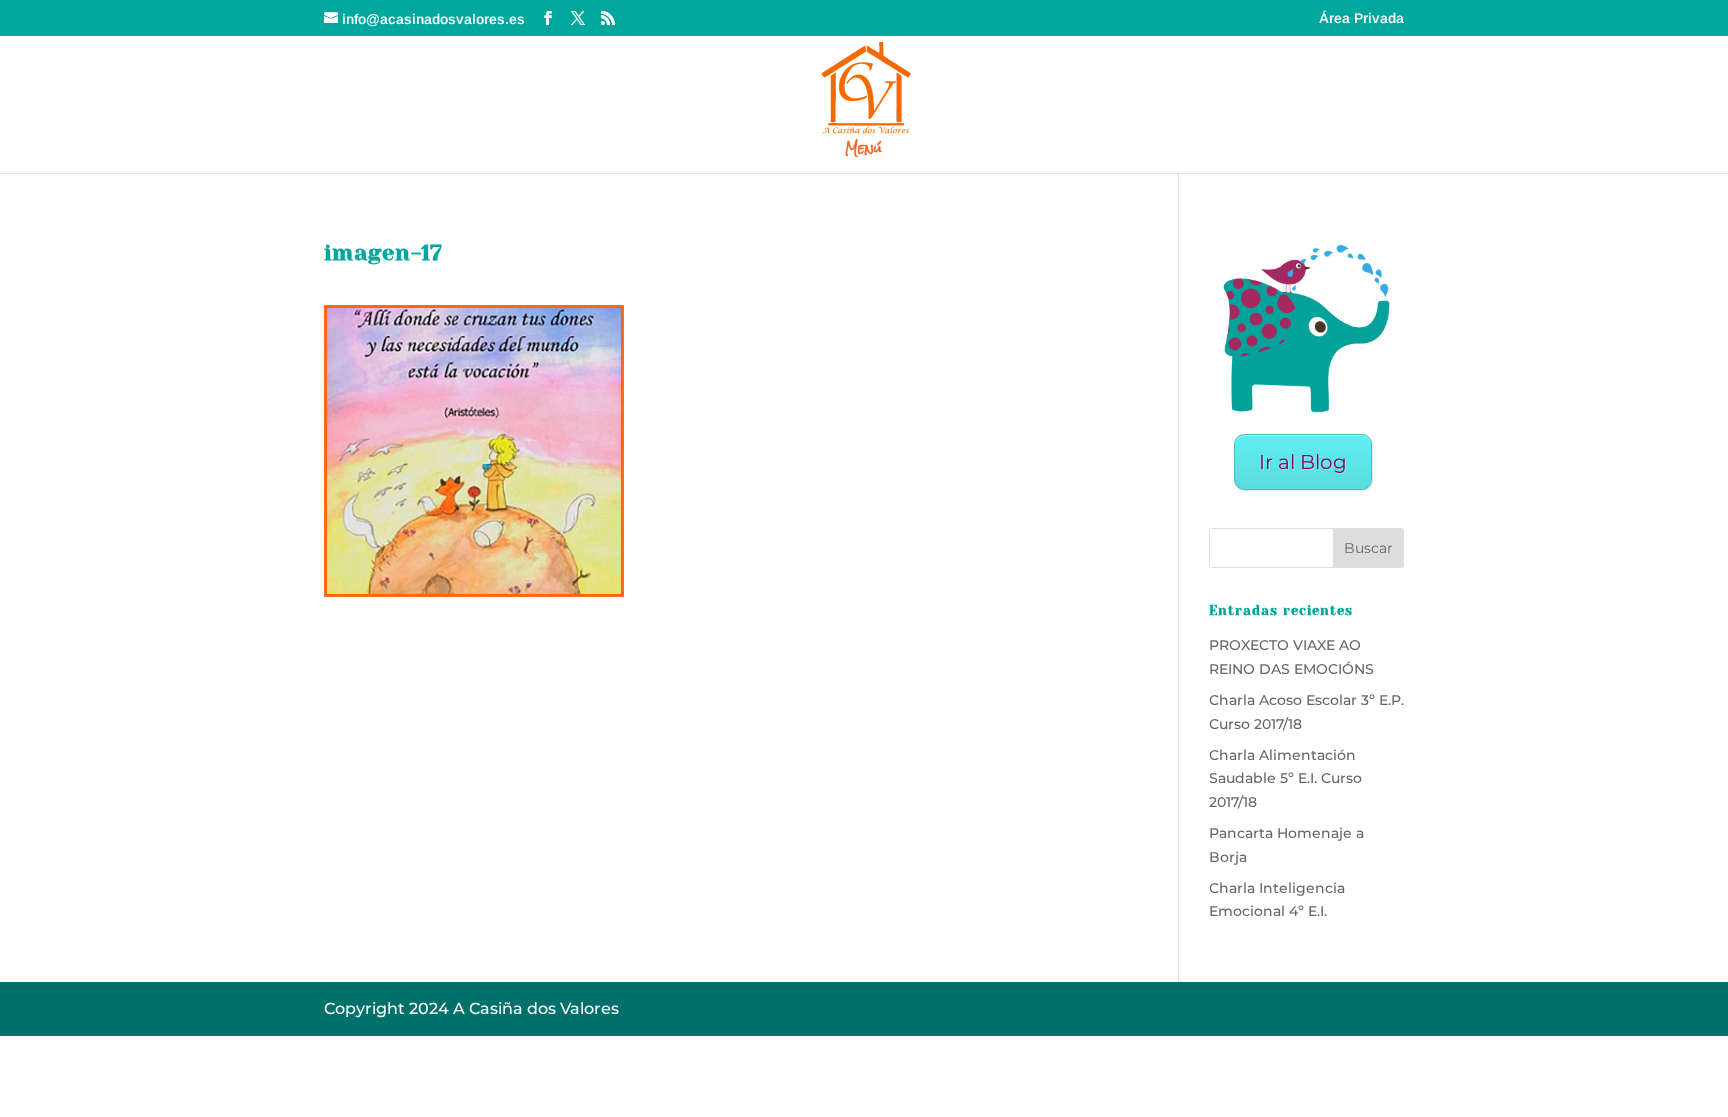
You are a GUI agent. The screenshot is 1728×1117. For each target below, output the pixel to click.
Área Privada (1361, 18)
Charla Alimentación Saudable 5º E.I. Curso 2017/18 (1285, 779)
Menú (863, 151)
